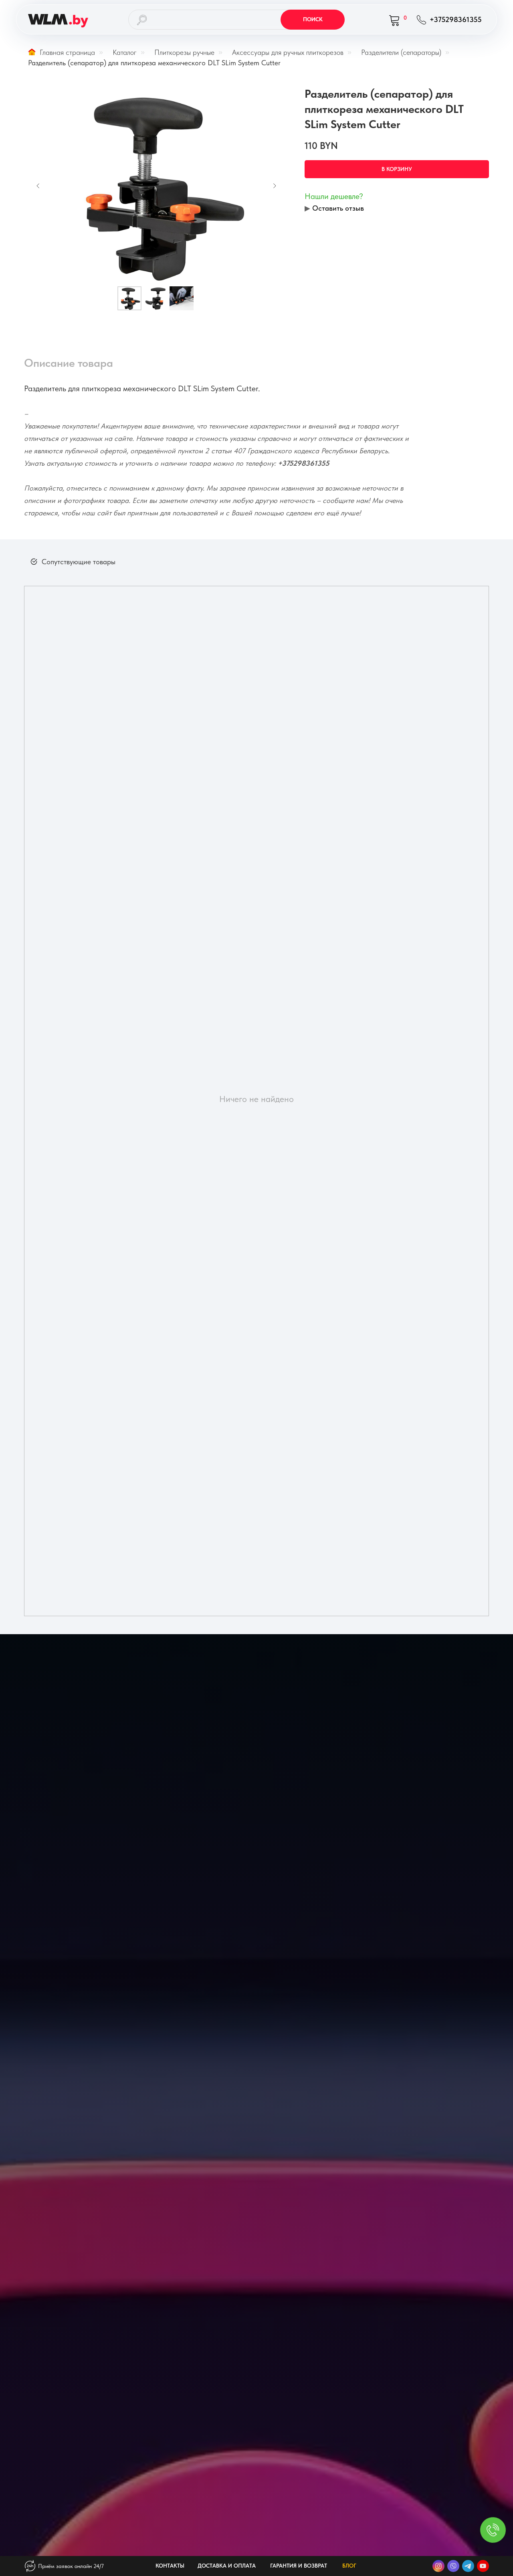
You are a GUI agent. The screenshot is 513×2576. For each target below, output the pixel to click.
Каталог (125, 52)
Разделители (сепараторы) (401, 52)
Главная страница (67, 52)
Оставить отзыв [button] (338, 208)
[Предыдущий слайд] (38, 186)
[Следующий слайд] (275, 186)
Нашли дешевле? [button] (334, 196)
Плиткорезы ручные (184, 52)
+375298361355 (304, 463)
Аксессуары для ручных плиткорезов (288, 52)
